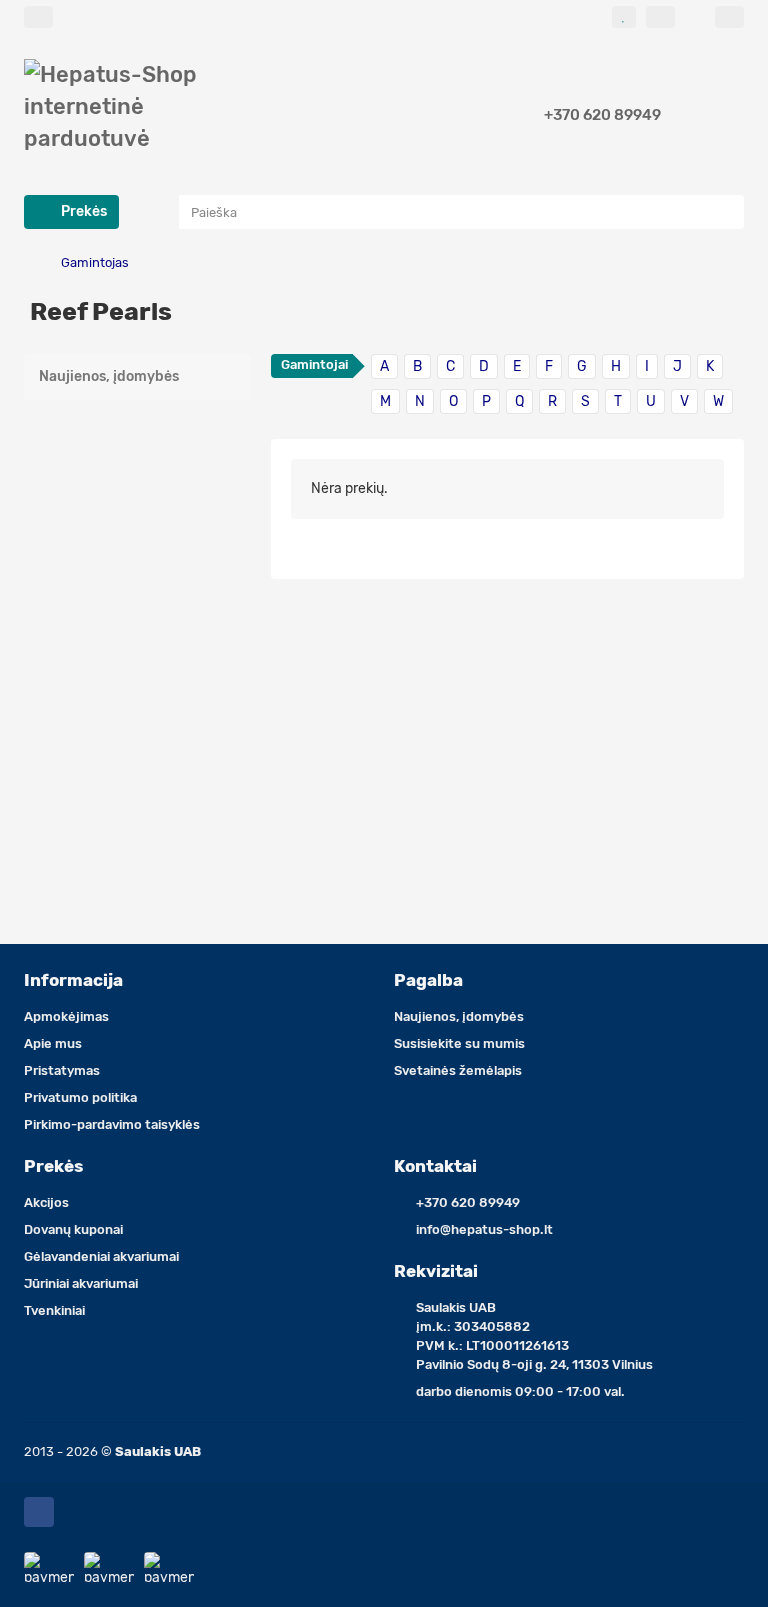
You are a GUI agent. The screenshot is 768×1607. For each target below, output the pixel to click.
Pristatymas (62, 1070)
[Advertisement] (137, 525)
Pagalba (428, 980)
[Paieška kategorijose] (159, 212)
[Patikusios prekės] (624, 17)
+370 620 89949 (602, 115)
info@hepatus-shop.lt (484, 1229)
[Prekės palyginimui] (660, 17)
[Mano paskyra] (729, 17)
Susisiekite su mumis (459, 1043)
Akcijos (46, 1202)
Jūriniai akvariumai (81, 1283)
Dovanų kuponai (73, 1229)
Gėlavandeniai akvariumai (101, 1256)
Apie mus (53, 1043)
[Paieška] (723, 212)
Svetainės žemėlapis (458, 1070)
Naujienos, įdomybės (109, 376)
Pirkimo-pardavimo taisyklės (112, 1124)
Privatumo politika (80, 1097)
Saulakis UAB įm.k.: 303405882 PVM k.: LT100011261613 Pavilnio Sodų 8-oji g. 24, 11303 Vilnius (534, 1336)
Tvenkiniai (54, 1310)
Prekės (53, 1166)
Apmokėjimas (66, 1016)
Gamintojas (95, 262)
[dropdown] (38, 17)
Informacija (73, 980)
